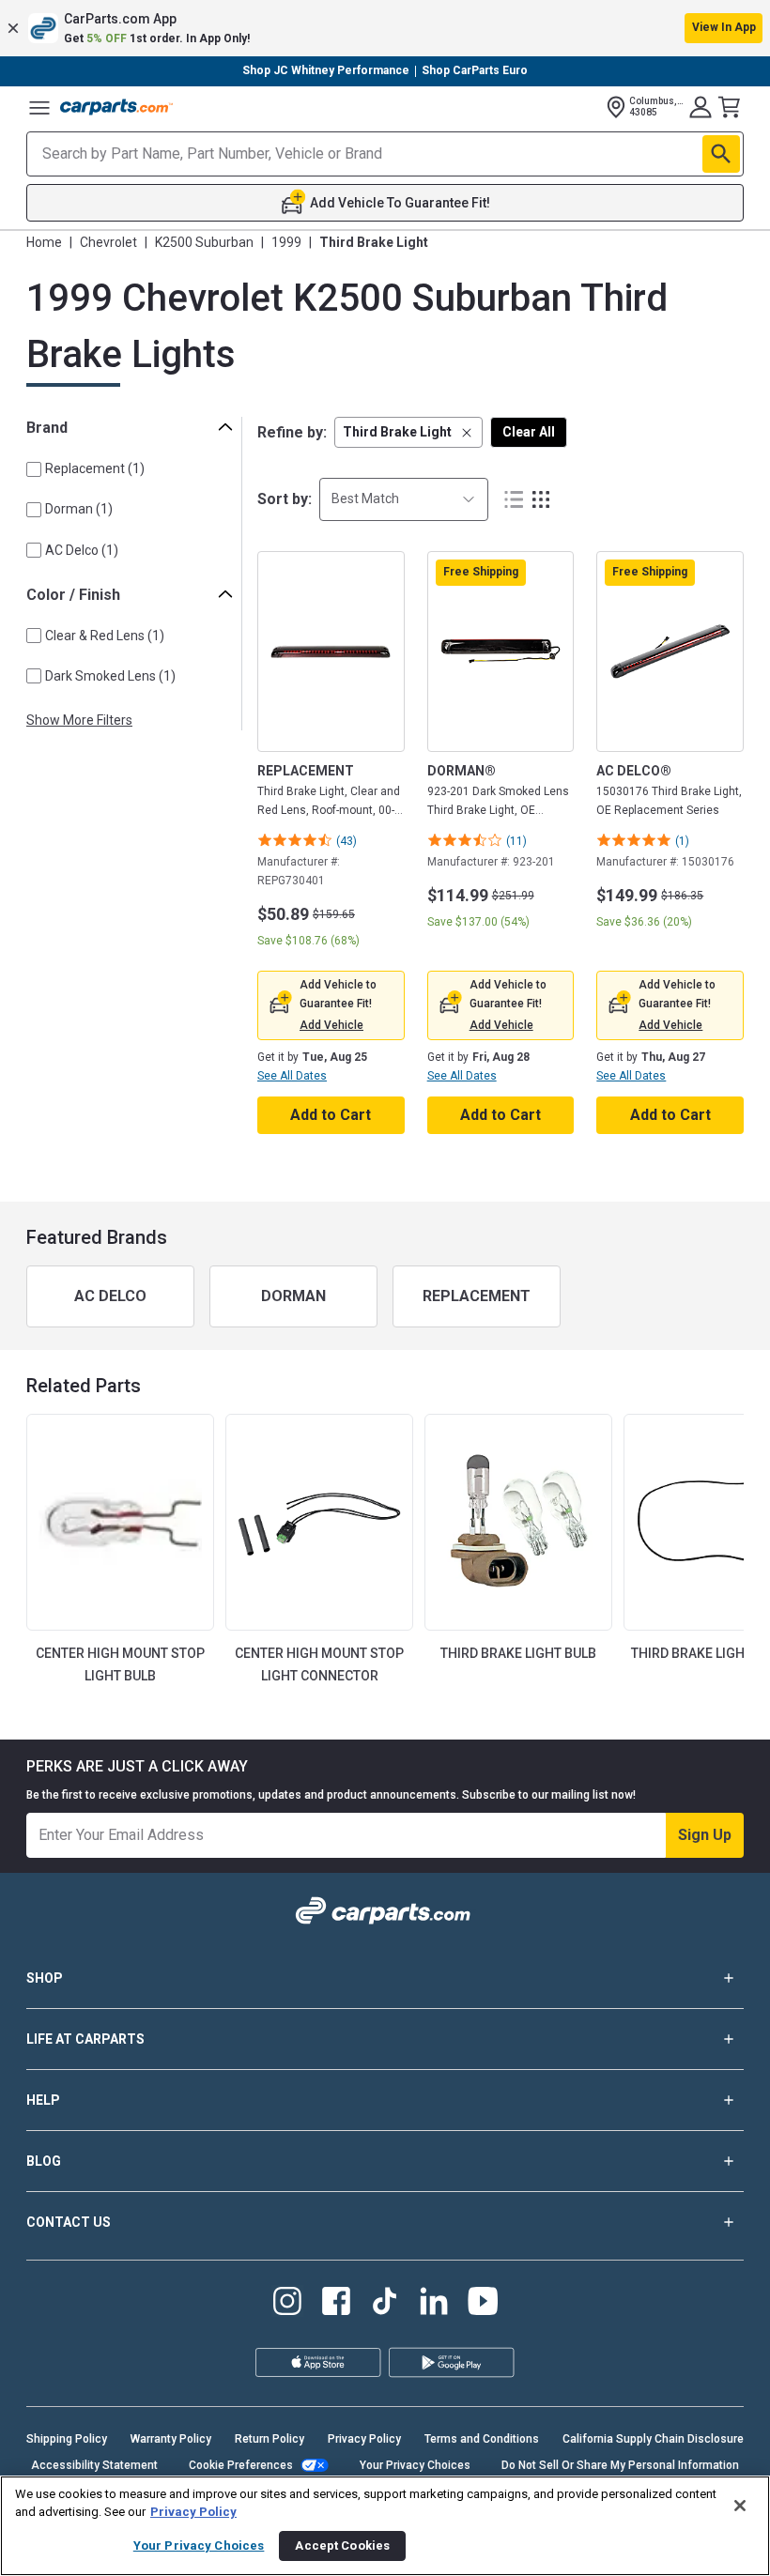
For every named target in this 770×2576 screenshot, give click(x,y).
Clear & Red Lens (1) (105, 636)
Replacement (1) (95, 468)
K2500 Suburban (204, 242)
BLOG (44, 2161)
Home (44, 242)
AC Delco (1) (82, 550)
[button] (385, 28)
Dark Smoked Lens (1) (110, 676)
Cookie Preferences (241, 2465)
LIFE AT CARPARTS (85, 2039)
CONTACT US (69, 2222)
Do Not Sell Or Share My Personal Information (620, 2465)
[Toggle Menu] (39, 107)
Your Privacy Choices (415, 2465)
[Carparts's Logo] (116, 107)
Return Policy (269, 2439)
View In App (724, 27)
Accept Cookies (342, 2545)
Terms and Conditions (482, 2439)
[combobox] (404, 499)
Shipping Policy (67, 2439)
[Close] (740, 2506)
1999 (286, 242)
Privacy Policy (364, 2439)
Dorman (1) (79, 509)
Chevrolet (108, 242)
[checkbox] (34, 469)
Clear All (529, 432)
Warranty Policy (171, 2439)
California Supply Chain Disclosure (653, 2439)
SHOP (45, 1978)
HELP (43, 2100)
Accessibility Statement (94, 2465)
